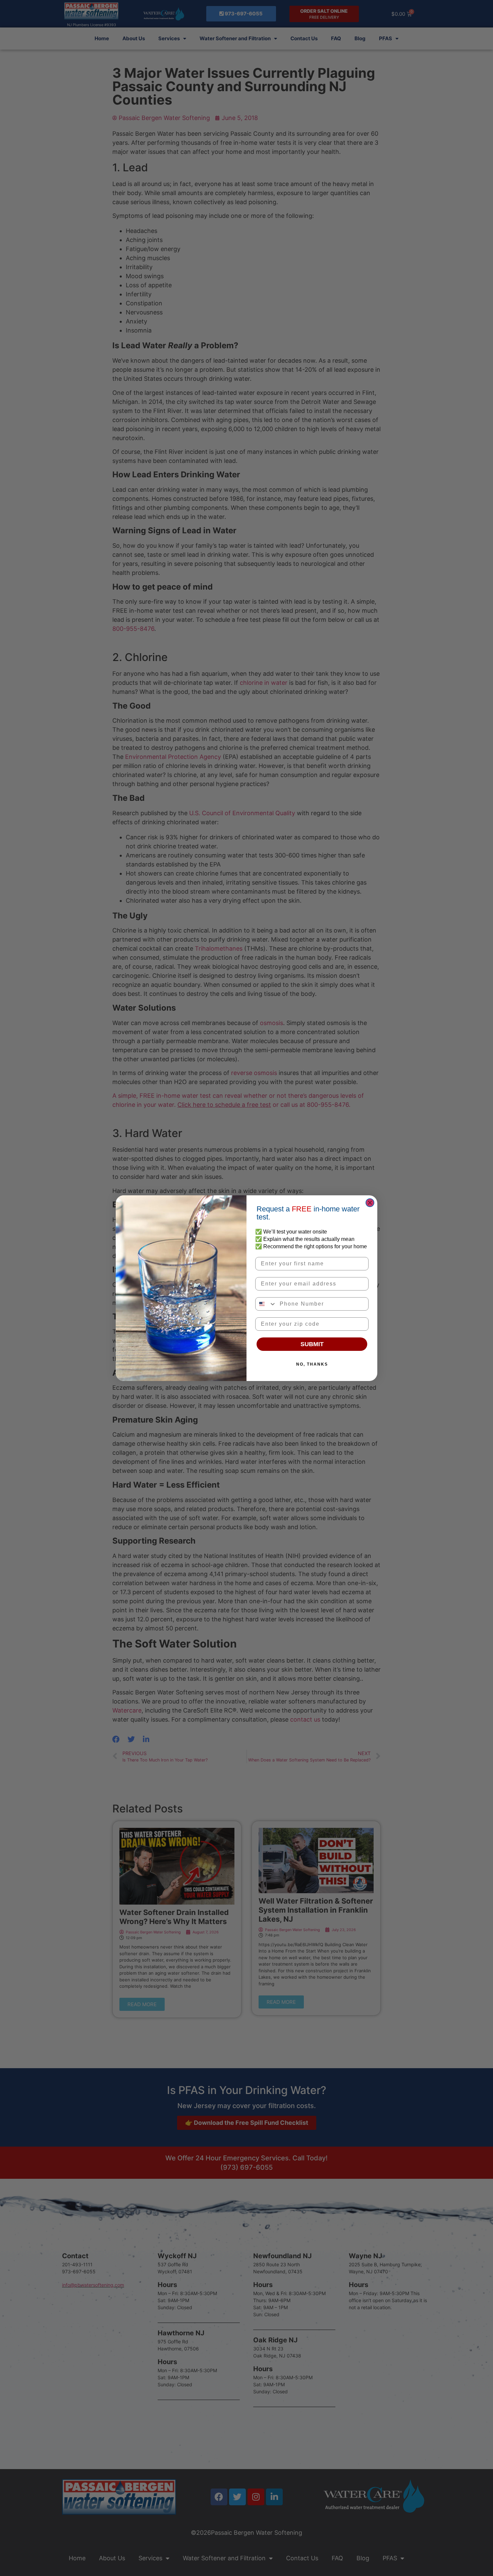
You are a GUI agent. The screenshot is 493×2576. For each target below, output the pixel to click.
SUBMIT (312, 1344)
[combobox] (266, 1304)
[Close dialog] (370, 1203)
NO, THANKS (312, 1364)
